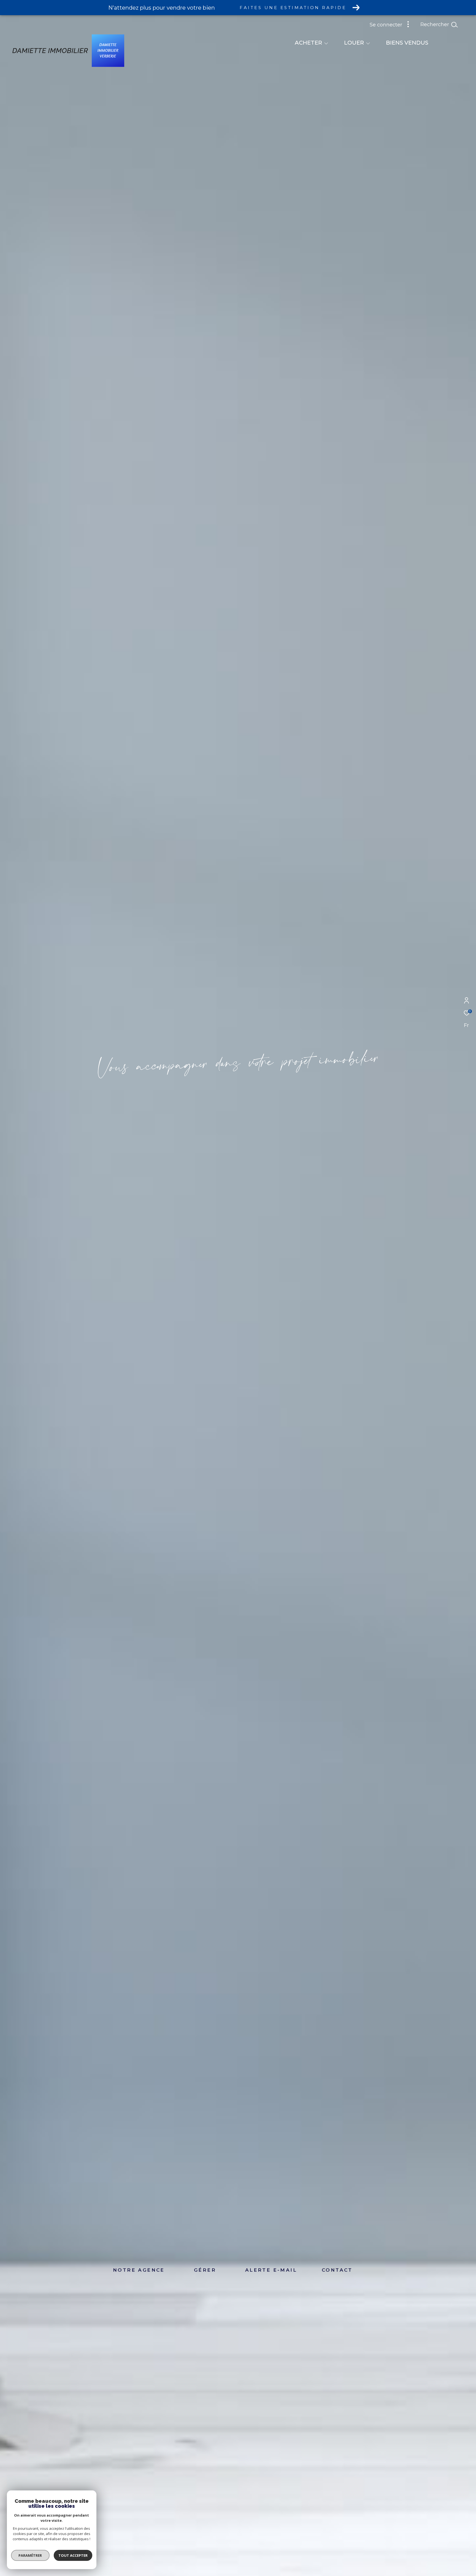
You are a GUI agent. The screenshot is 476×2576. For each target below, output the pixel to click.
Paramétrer (30, 2555)
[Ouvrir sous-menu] (326, 43)
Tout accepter (73, 2555)
